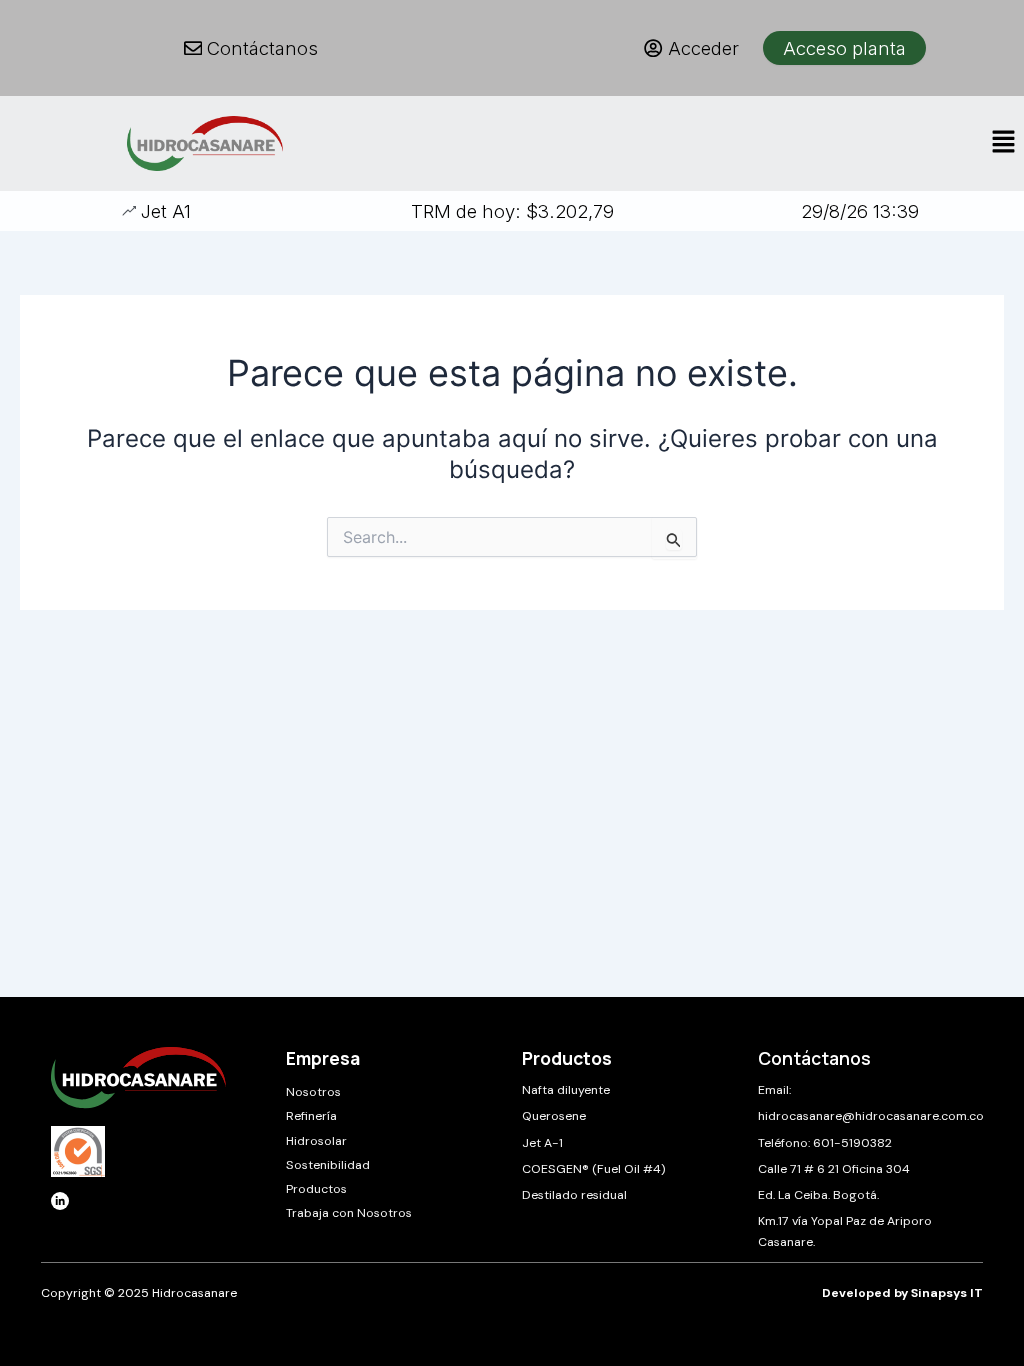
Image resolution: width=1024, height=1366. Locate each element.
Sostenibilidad (328, 1165)
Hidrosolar (316, 1141)
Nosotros (313, 1092)
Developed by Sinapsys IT (902, 1293)
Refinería (311, 1116)
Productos (316, 1189)
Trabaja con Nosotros (349, 1213)
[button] (1004, 143)
